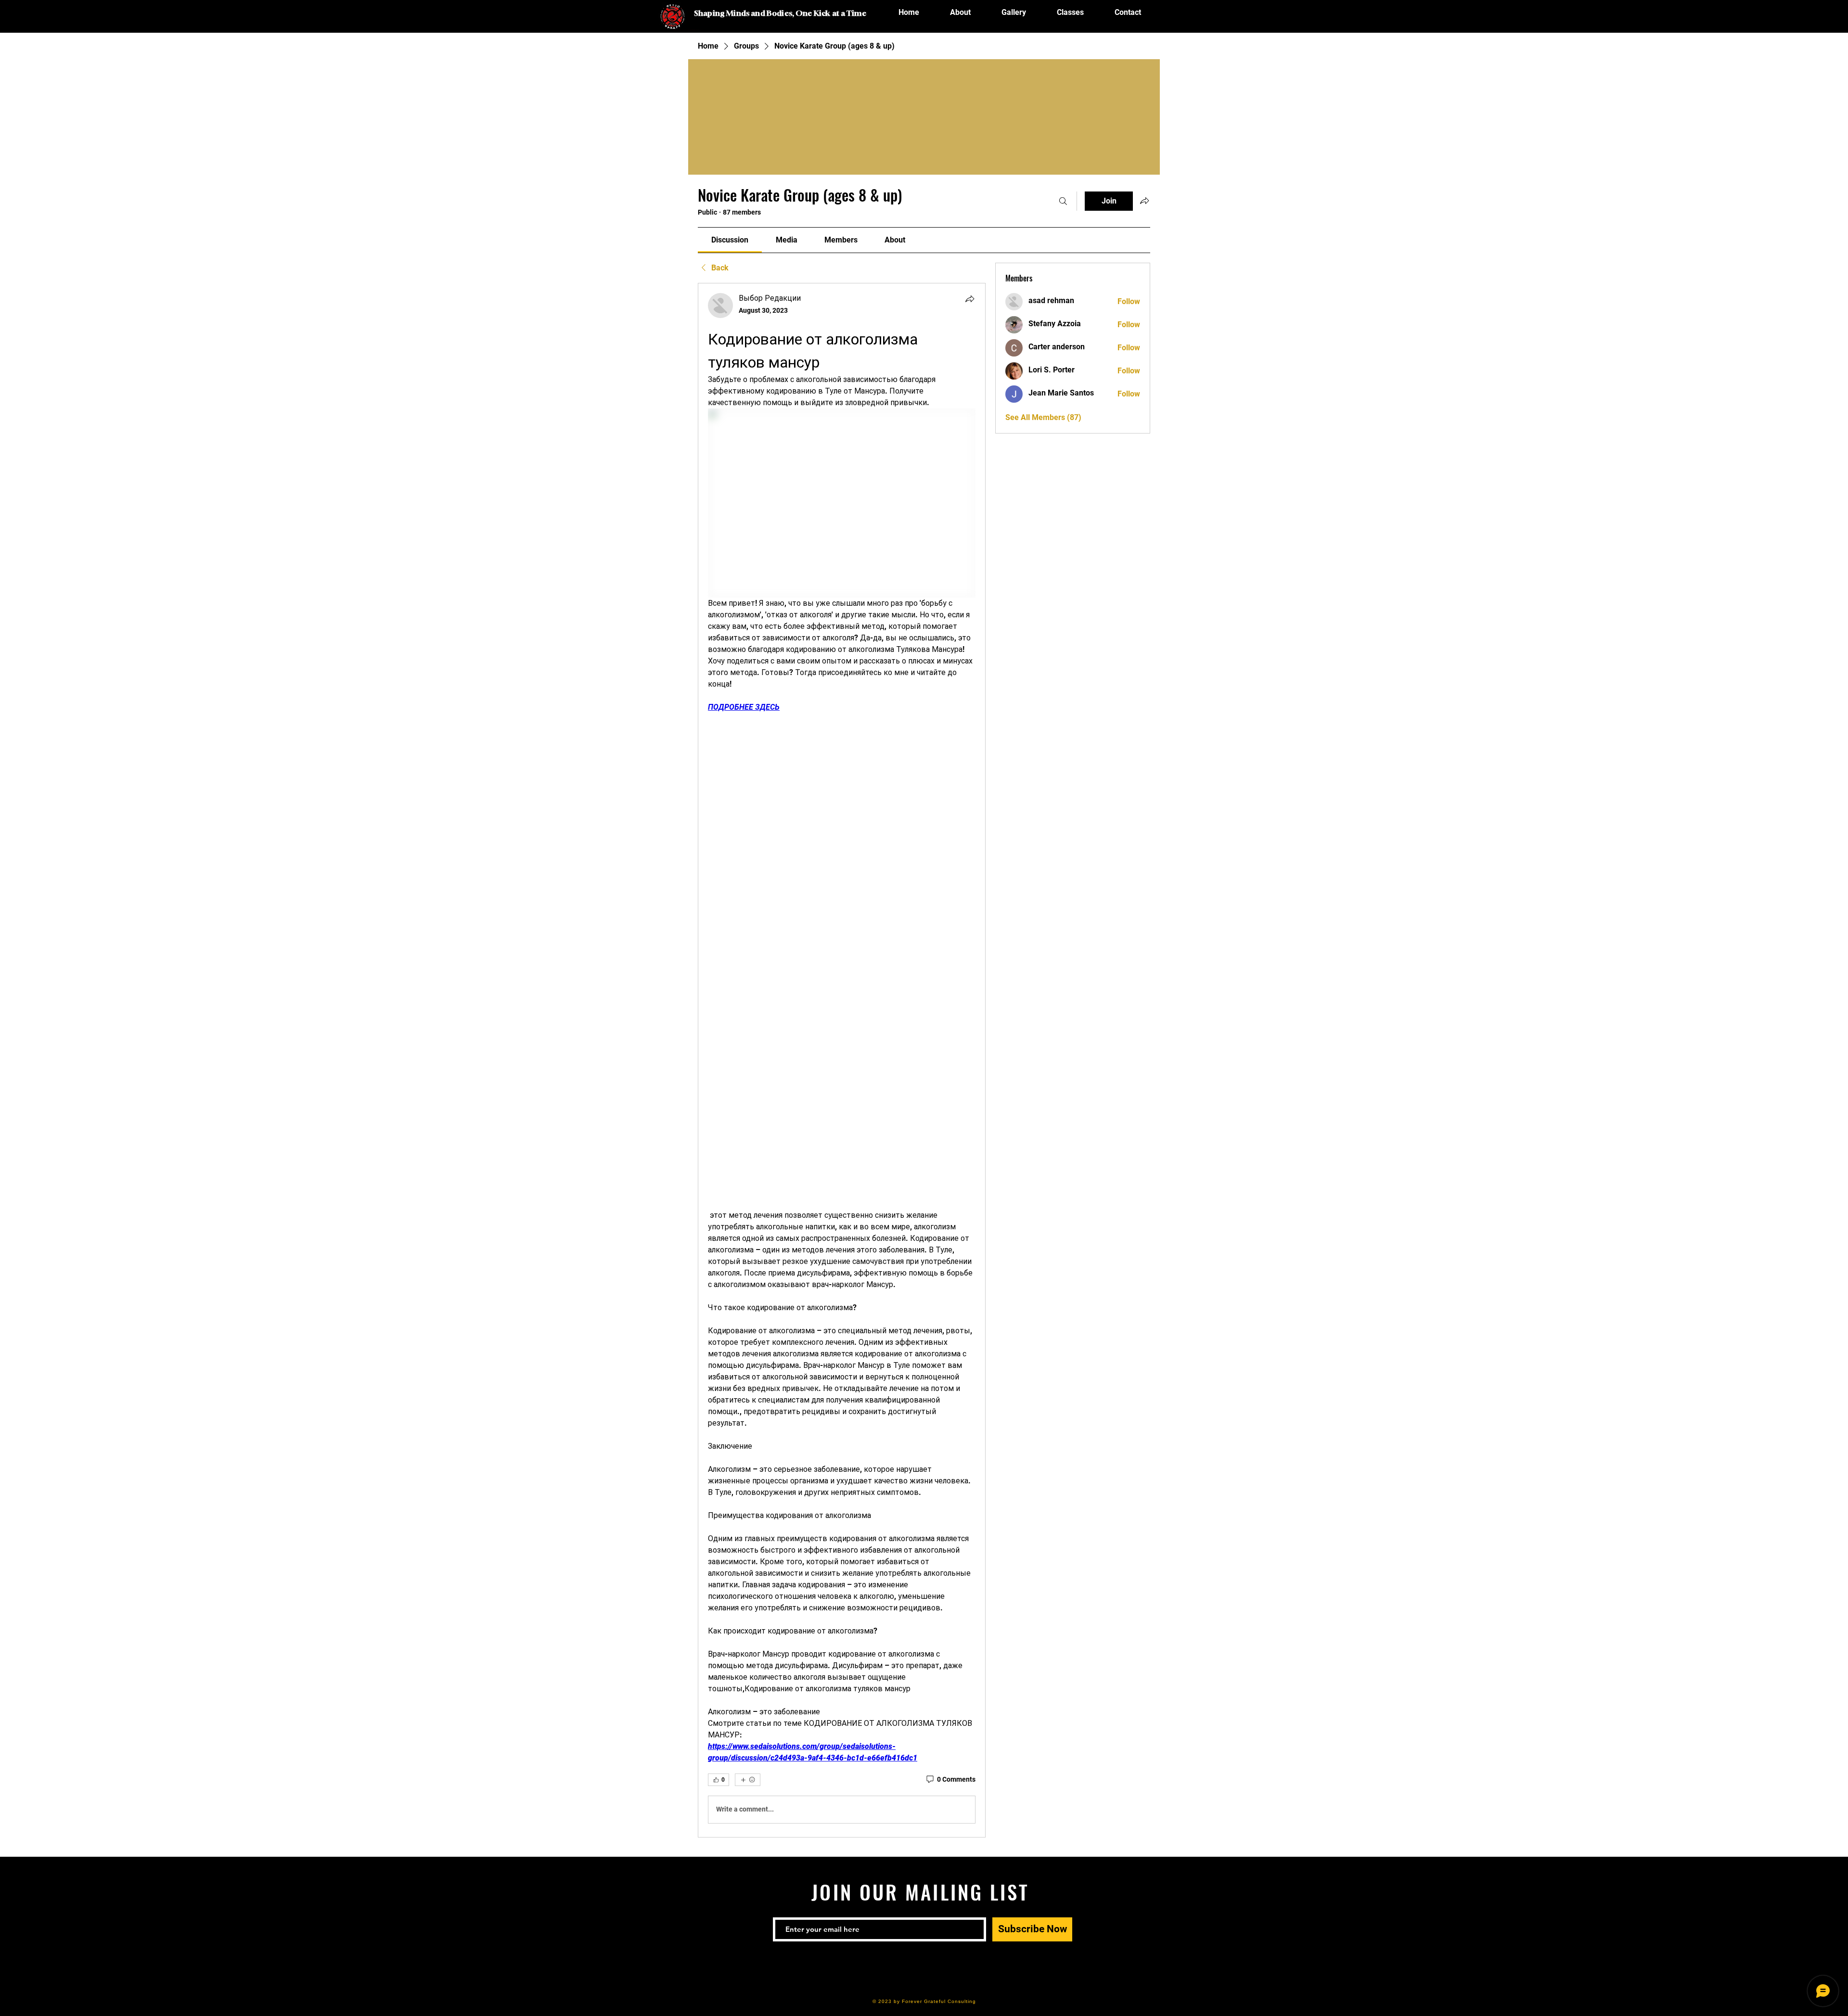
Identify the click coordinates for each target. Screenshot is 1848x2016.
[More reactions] (748, 1780)
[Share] (970, 299)
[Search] (1063, 201)
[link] (730, 240)
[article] (842, 1060)
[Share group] (1144, 201)
